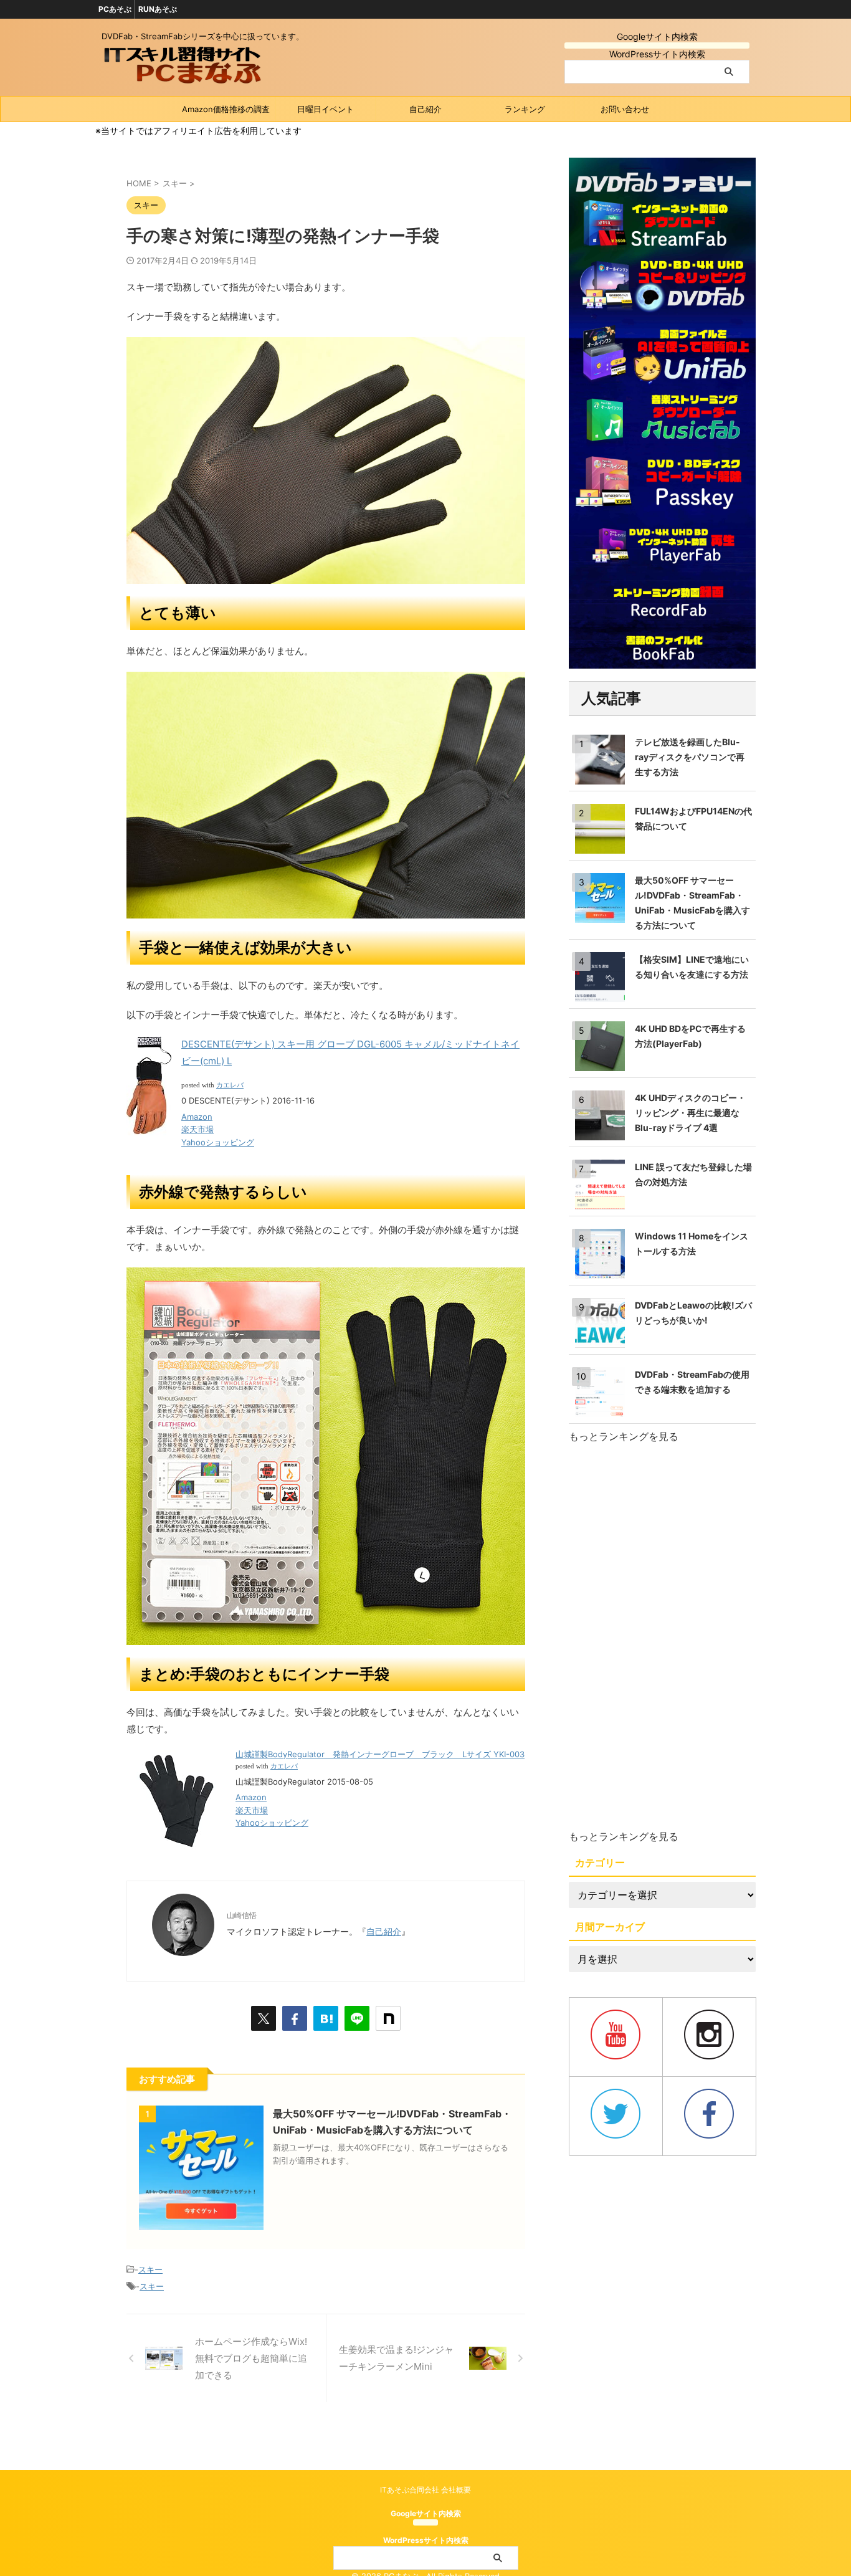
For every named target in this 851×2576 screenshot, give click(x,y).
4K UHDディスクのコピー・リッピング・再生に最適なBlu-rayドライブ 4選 (690, 1113)
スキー (150, 2269)
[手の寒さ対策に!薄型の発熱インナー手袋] (326, 2018)
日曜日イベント (326, 109)
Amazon (197, 1117)
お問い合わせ (625, 109)
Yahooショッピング (218, 1142)
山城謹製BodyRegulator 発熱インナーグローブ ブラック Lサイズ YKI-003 (380, 1754)
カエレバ (230, 1085)
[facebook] (295, 2018)
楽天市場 (197, 1129)
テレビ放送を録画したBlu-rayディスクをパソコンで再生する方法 (690, 757)
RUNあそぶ (158, 9)
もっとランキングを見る (624, 1436)
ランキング (525, 109)
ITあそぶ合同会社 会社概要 (425, 2490)
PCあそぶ (115, 9)
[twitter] (264, 2018)
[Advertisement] (662, 1637)
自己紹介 (425, 109)
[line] (357, 2018)
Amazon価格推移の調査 (226, 109)
